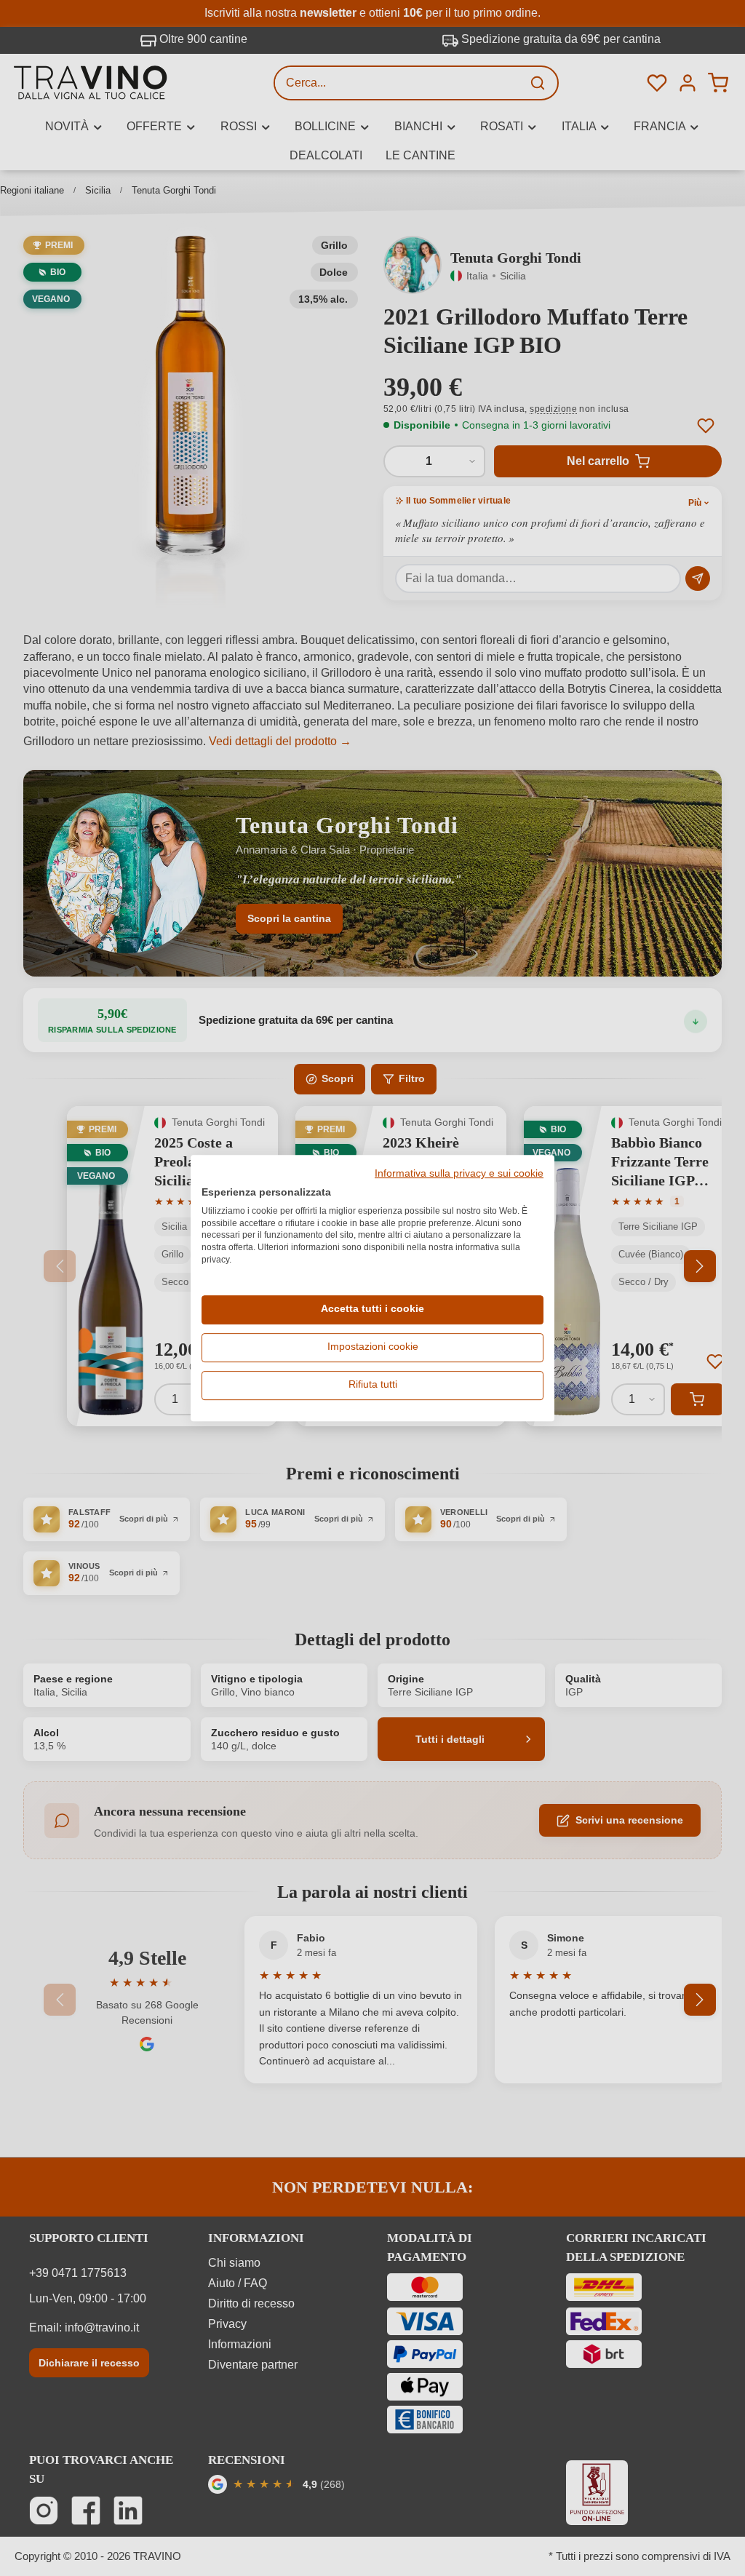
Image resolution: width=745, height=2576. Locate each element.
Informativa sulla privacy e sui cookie (459, 1174)
